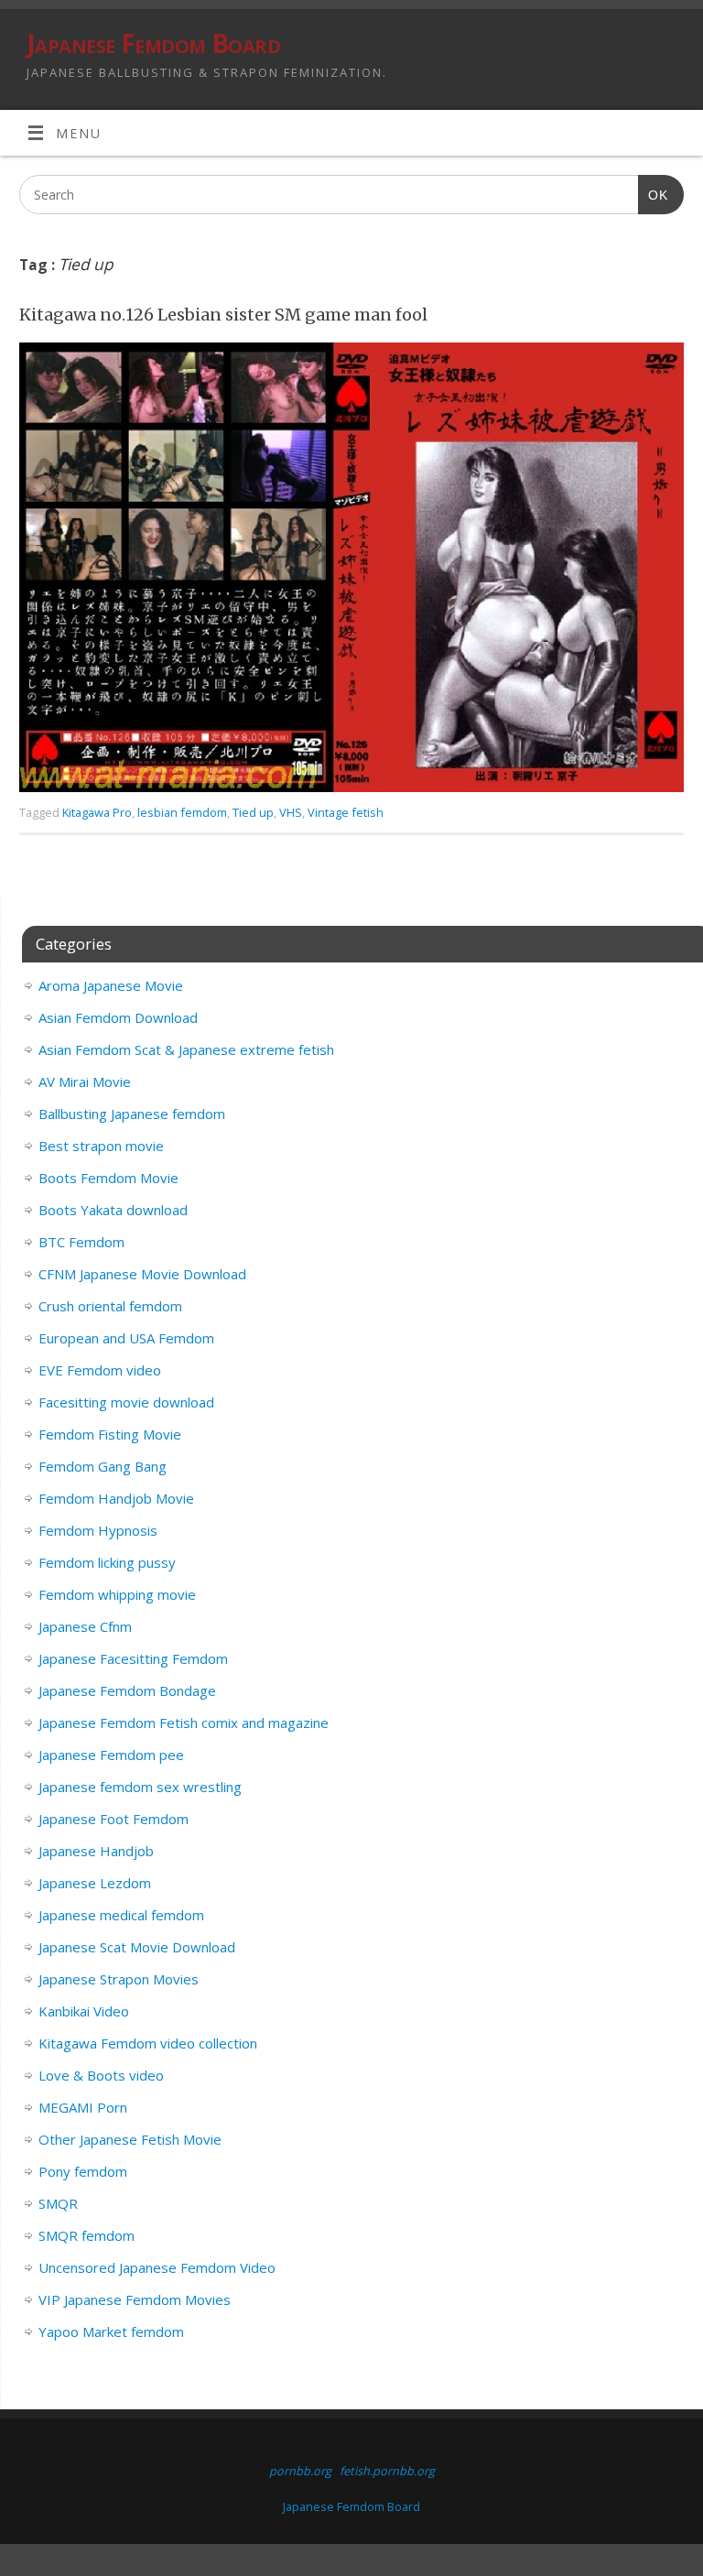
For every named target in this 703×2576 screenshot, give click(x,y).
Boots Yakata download (113, 1210)
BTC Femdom (81, 1242)
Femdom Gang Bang (103, 1466)
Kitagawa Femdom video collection (148, 2043)
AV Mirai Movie (85, 1081)
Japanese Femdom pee (111, 1755)
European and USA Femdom (126, 1338)
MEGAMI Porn (83, 2107)
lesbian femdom (182, 812)
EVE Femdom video (100, 1370)
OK (653, 195)
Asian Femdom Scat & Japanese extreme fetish (186, 1049)
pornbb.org (300, 2471)
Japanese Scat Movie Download (137, 1947)
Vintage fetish (346, 812)
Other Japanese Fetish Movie (130, 2139)
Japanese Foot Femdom (114, 1819)
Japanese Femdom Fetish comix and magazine (184, 1723)
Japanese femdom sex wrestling (140, 1787)
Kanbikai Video (84, 2011)
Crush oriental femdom (110, 1306)
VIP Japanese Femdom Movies (135, 2299)
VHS (291, 812)
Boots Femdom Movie (108, 1178)
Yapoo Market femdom (111, 2331)
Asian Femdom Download (118, 1017)
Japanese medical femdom (121, 1915)
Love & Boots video (101, 2075)
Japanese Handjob (96, 1851)
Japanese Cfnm (85, 1626)
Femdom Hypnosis (98, 1530)
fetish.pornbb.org (387, 2471)
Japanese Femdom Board (153, 43)
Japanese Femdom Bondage (127, 1690)
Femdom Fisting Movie (110, 1434)
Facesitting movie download (126, 1402)
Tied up (253, 812)
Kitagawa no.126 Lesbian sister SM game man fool (223, 315)
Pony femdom (83, 2171)
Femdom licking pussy (107, 1562)
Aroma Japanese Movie (111, 985)
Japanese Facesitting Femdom (133, 1658)
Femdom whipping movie (117, 1594)
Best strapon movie (101, 1146)
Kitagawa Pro (97, 812)
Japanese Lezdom (95, 1883)
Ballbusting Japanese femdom (132, 1114)
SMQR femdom (87, 2235)
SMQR (58, 2203)
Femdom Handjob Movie (116, 1498)
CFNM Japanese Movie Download (142, 1274)
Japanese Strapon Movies (119, 1979)
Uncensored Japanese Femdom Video (157, 2267)
